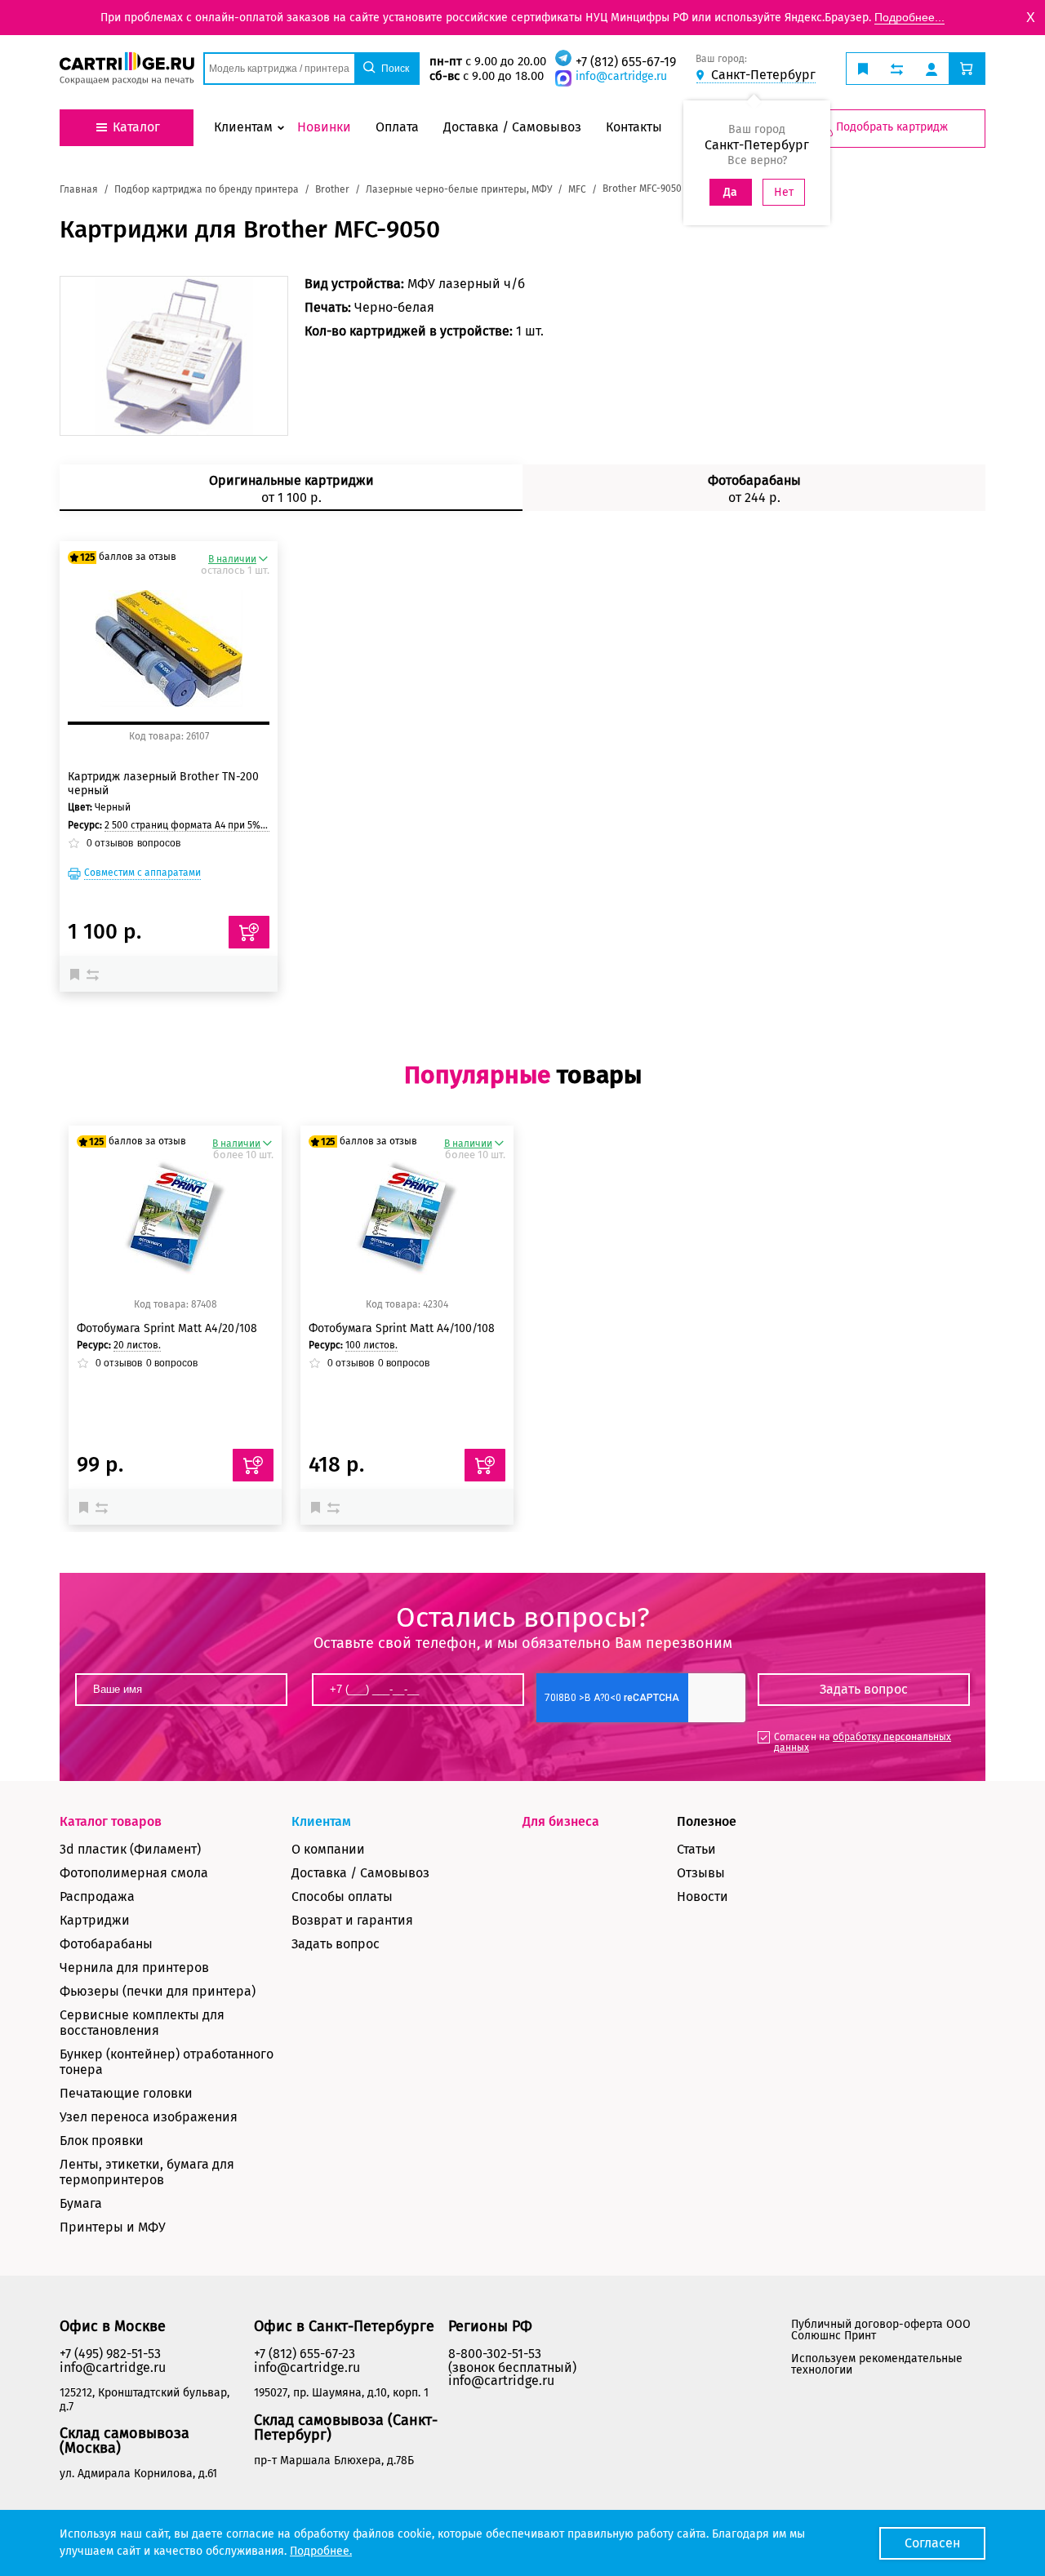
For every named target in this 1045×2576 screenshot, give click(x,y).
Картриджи (95, 1920)
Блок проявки (102, 2141)
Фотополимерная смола (134, 1873)
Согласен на (863, 1742)
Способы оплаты (342, 1896)
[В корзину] (253, 1465)
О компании (328, 1849)
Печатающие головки (126, 2093)
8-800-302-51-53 (495, 2354)
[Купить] (249, 932)
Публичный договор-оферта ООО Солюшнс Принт (881, 2330)
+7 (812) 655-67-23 (305, 2354)
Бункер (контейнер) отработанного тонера (167, 2062)
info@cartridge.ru (621, 76)
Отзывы (701, 1873)
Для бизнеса (561, 1821)
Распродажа (97, 1896)
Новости (703, 1896)
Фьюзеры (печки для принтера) (158, 1991)
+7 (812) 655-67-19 (626, 62)
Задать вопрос (336, 1944)
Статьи (696, 1849)
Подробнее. (321, 2551)
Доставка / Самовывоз (360, 1873)
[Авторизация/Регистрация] (932, 69)
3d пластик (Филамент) (130, 1849)
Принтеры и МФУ (113, 2227)
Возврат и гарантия (352, 1920)
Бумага (81, 2203)
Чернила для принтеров (134, 1968)
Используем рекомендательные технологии (877, 2364)
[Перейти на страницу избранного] (863, 69)
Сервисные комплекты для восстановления (142, 2023)
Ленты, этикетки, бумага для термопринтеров (147, 2172)
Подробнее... (909, 17)
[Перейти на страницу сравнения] (897, 69)
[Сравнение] (95, 974)
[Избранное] (78, 974)
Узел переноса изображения (149, 2117)
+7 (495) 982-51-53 (110, 2354)
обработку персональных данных (863, 1742)
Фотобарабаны (106, 1944)
